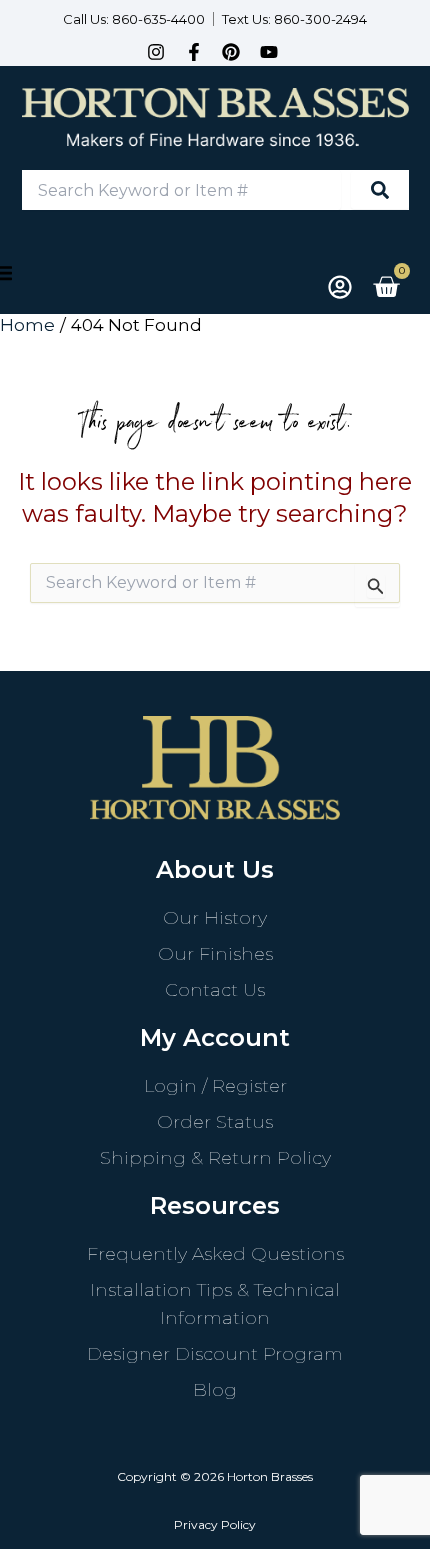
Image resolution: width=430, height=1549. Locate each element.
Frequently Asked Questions (215, 1254)
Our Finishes (215, 954)
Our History (215, 918)
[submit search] (380, 190)
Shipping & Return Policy (215, 1158)
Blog (215, 1390)
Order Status (215, 1122)
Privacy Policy (215, 1524)
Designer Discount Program (215, 1354)
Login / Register (215, 1086)
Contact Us (215, 990)
